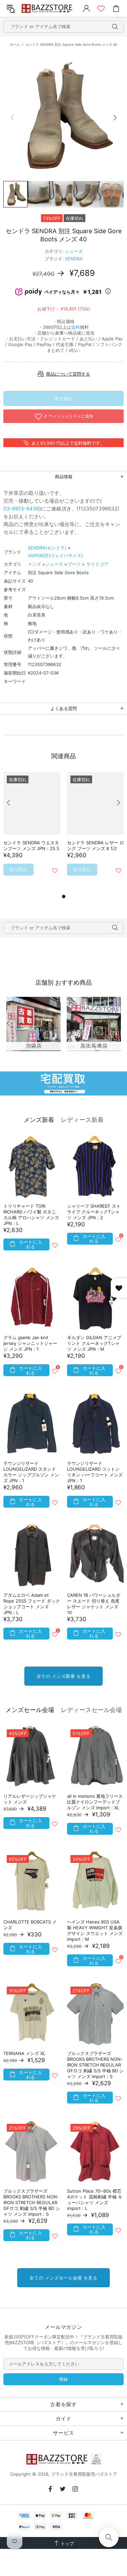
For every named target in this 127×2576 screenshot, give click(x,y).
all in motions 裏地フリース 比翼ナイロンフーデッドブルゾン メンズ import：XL (95, 1802)
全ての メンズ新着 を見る (63, 1676)
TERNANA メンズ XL (24, 2053)
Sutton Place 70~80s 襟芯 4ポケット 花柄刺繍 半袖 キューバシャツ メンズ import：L (95, 2200)
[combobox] (63, 27)
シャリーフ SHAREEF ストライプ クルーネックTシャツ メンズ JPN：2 (94, 1212)
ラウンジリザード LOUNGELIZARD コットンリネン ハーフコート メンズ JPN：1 (95, 1472)
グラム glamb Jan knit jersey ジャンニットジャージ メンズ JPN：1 (30, 1343)
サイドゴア (97, 564)
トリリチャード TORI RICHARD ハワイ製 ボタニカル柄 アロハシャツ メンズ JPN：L (31, 1215)
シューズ (74, 251)
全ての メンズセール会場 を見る (63, 2278)
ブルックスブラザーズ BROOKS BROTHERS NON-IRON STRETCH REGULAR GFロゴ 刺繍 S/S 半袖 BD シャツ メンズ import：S (95, 2065)
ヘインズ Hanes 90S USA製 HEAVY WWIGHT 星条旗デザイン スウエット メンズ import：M (95, 1930)
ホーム (15, 44)
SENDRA (74, 259)
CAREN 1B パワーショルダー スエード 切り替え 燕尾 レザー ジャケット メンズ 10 (94, 1604)
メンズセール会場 (30, 1710)
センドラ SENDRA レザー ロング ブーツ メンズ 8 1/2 (96, 846)
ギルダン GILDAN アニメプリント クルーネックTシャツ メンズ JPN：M (94, 1343)
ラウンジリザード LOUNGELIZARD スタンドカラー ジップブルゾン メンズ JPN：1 (31, 1472)
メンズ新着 (39, 1120)
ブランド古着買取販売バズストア (48, 8)
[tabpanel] (32, 832)
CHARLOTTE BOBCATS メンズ (30, 1925)
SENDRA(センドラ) (47, 548)
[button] (109, 2537)
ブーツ (74, 564)
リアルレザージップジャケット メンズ (30, 1799)
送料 (76, 327)
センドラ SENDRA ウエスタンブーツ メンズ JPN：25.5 (31, 846)
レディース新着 (82, 1120)
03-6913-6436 (21, 509)
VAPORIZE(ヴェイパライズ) (55, 556)
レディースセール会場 (91, 1710)
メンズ (34, 564)
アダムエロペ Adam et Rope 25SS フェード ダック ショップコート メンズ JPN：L (32, 1604)
